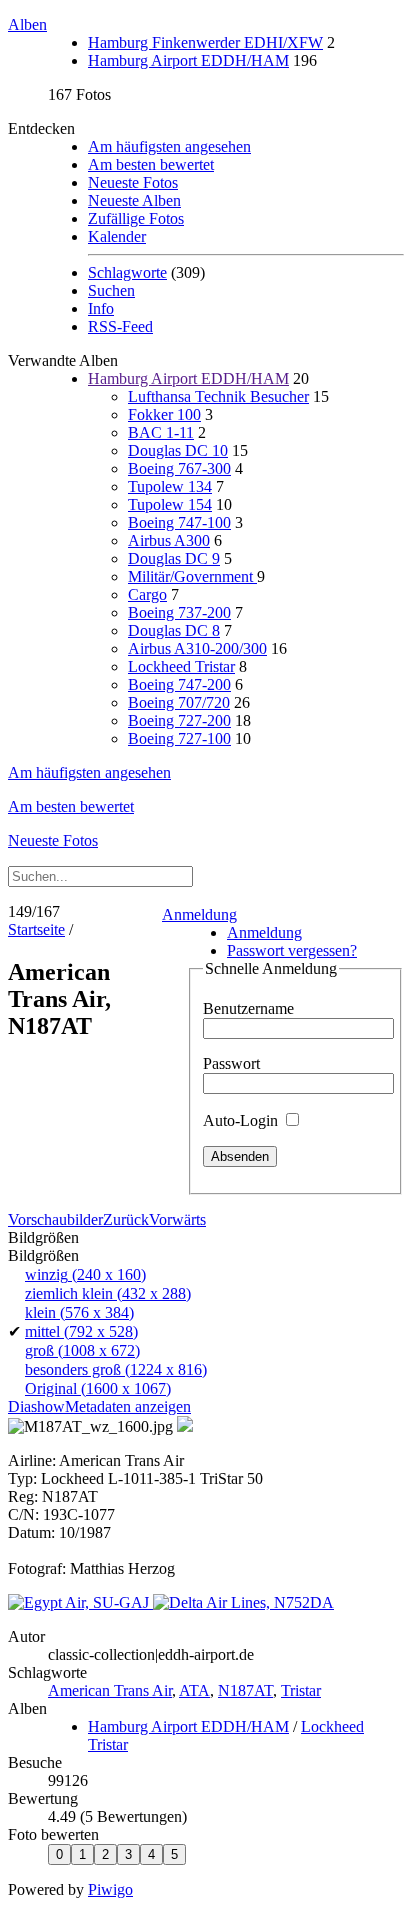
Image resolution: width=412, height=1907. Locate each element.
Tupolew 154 (170, 504)
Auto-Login (242, 1120)
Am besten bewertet (151, 164)
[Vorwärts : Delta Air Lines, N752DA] (243, 1602)
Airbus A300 (169, 540)
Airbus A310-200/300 (197, 648)
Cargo (147, 594)
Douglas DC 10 (178, 450)
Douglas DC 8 (174, 630)
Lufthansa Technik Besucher (218, 396)
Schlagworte (127, 272)
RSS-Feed (120, 326)
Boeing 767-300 (179, 468)
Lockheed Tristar (181, 666)
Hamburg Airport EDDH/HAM (188, 60)
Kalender (117, 236)
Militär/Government (192, 576)
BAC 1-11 (161, 432)
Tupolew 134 (170, 486)
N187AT (245, 1690)
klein (79, 1312)
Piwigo (110, 1889)
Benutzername (248, 1008)
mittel (81, 1331)
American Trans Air (110, 1690)
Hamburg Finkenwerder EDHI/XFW (205, 42)
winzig (85, 1274)
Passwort (231, 1063)
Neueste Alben (134, 200)
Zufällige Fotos (136, 218)
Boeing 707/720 (179, 702)
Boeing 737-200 (179, 612)
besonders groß (116, 1369)
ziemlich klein (108, 1293)
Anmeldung (199, 914)
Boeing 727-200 (179, 720)
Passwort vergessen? (292, 950)
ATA (194, 1690)
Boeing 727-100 (179, 738)
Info (101, 308)
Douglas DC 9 (174, 558)
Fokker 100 (164, 414)
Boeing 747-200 (179, 684)
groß (82, 1350)
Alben (27, 24)
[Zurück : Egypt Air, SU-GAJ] (80, 1602)
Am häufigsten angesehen (169, 146)
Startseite (36, 929)
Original (98, 1388)
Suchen (111, 290)
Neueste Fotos (133, 182)
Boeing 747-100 (179, 522)
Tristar (301, 1690)
